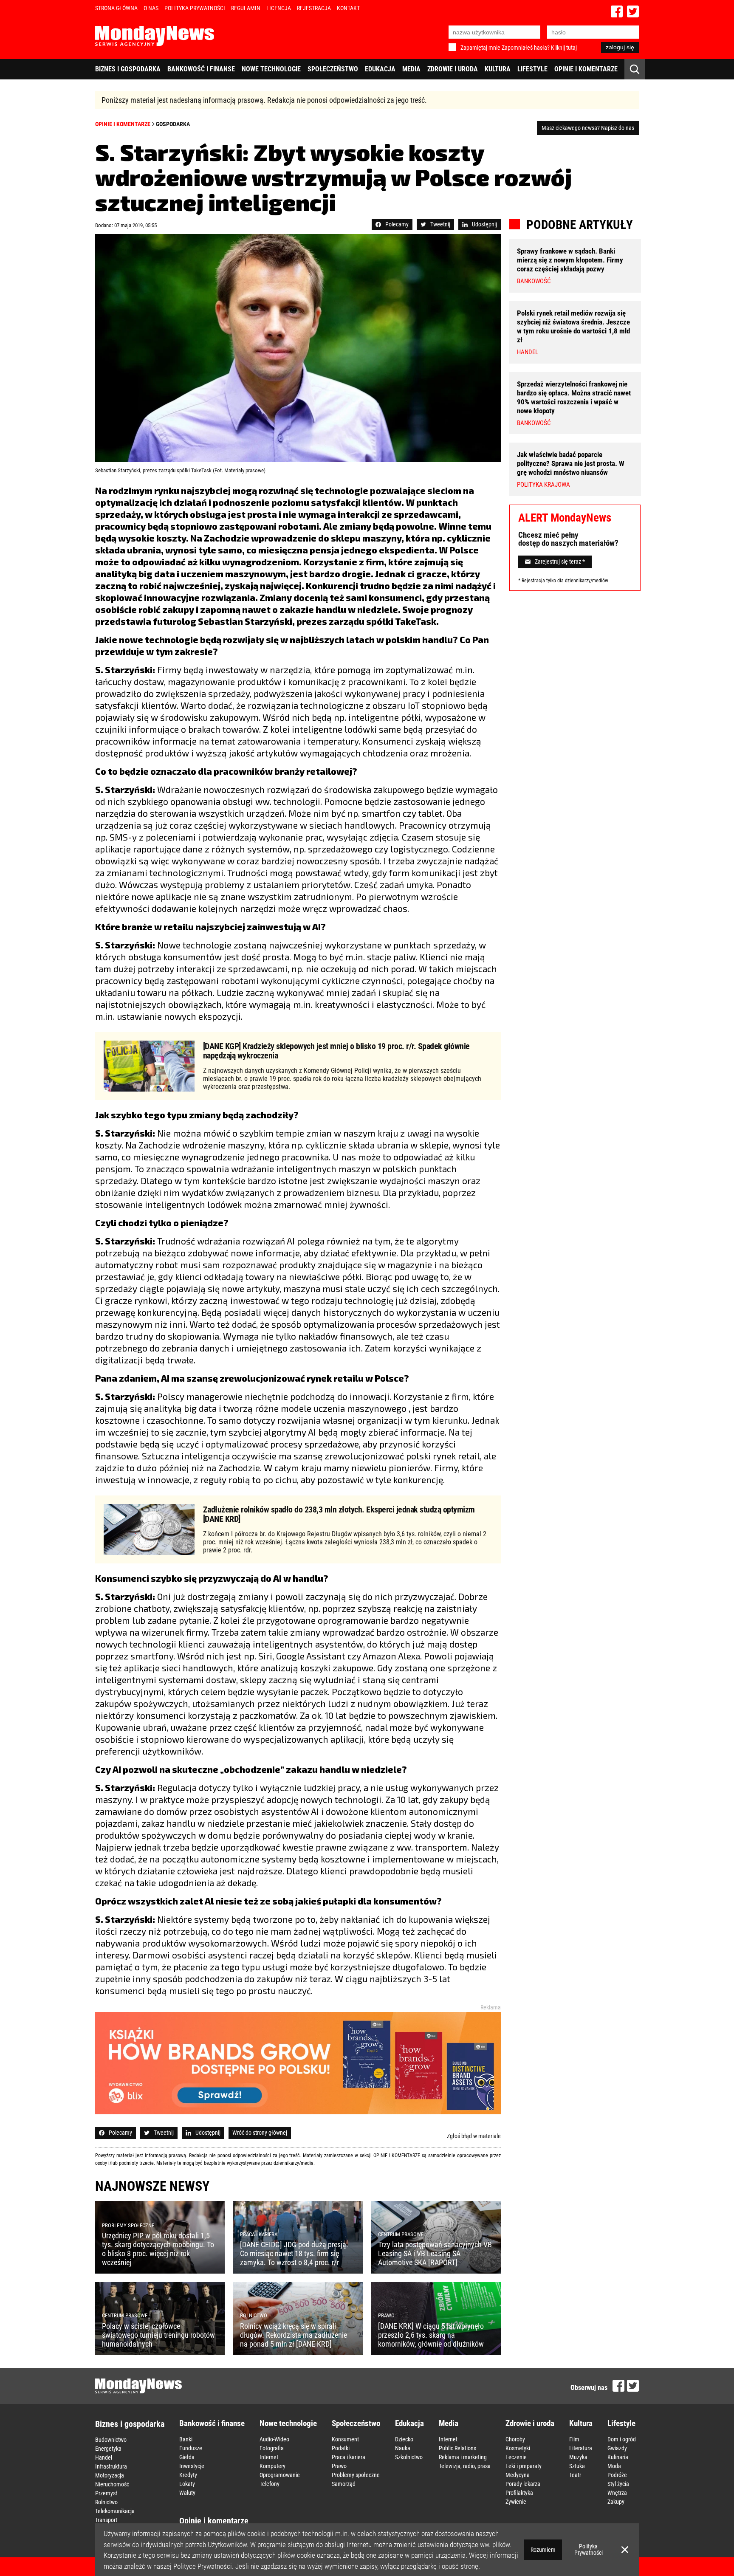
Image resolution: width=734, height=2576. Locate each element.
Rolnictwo (106, 2502)
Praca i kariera (349, 2457)
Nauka (403, 2448)
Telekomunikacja (115, 2511)
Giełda (187, 2457)
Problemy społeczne (356, 2475)
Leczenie (516, 2457)
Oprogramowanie (280, 2475)
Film (574, 2439)
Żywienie (516, 2502)
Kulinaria (618, 2457)
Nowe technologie (271, 69)
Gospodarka (173, 124)
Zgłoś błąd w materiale (474, 2136)
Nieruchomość (112, 2484)
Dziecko (404, 2439)
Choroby (515, 2439)
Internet (269, 2457)
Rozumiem (543, 2550)
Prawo (339, 2466)
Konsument (345, 2439)
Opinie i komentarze (586, 69)
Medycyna (518, 2475)
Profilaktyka (519, 2493)
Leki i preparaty (524, 2466)
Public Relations (457, 2448)
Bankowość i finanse (201, 69)
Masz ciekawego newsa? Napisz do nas (588, 128)
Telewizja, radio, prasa (465, 2466)
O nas (151, 8)
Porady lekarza (523, 2484)
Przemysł (106, 2493)
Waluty (187, 2493)
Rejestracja (314, 8)
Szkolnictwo (409, 2457)
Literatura (581, 2448)
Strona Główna (116, 8)
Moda (614, 2466)
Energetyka (108, 2449)
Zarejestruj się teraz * (560, 562)
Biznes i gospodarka (128, 69)
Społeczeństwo (333, 69)
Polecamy (397, 224)
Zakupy (616, 2502)
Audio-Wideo (274, 2439)
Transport (106, 2520)
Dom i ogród (622, 2439)
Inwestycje (192, 2466)
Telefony (270, 2484)
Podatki (341, 2448)
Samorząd (344, 2484)
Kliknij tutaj (564, 48)
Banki (186, 2439)
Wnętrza (617, 2493)
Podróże (617, 2475)
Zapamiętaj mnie (480, 48)
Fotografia (272, 2448)
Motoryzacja (110, 2475)
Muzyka (578, 2457)
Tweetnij (440, 224)
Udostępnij (484, 224)
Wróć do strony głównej (260, 2133)
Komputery (272, 2466)
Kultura (498, 69)
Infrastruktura (111, 2466)
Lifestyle (532, 69)
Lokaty (187, 2484)
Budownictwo (111, 2440)
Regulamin (246, 8)
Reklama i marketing (463, 2457)
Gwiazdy (617, 2448)
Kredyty (188, 2475)
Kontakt (348, 8)
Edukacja (380, 69)
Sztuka (577, 2466)
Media (411, 69)
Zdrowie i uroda (453, 69)
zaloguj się (620, 47)
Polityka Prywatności (195, 8)
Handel (104, 2457)
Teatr (575, 2475)
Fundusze (191, 2448)
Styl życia (618, 2484)
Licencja (279, 8)
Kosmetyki (518, 2448)
